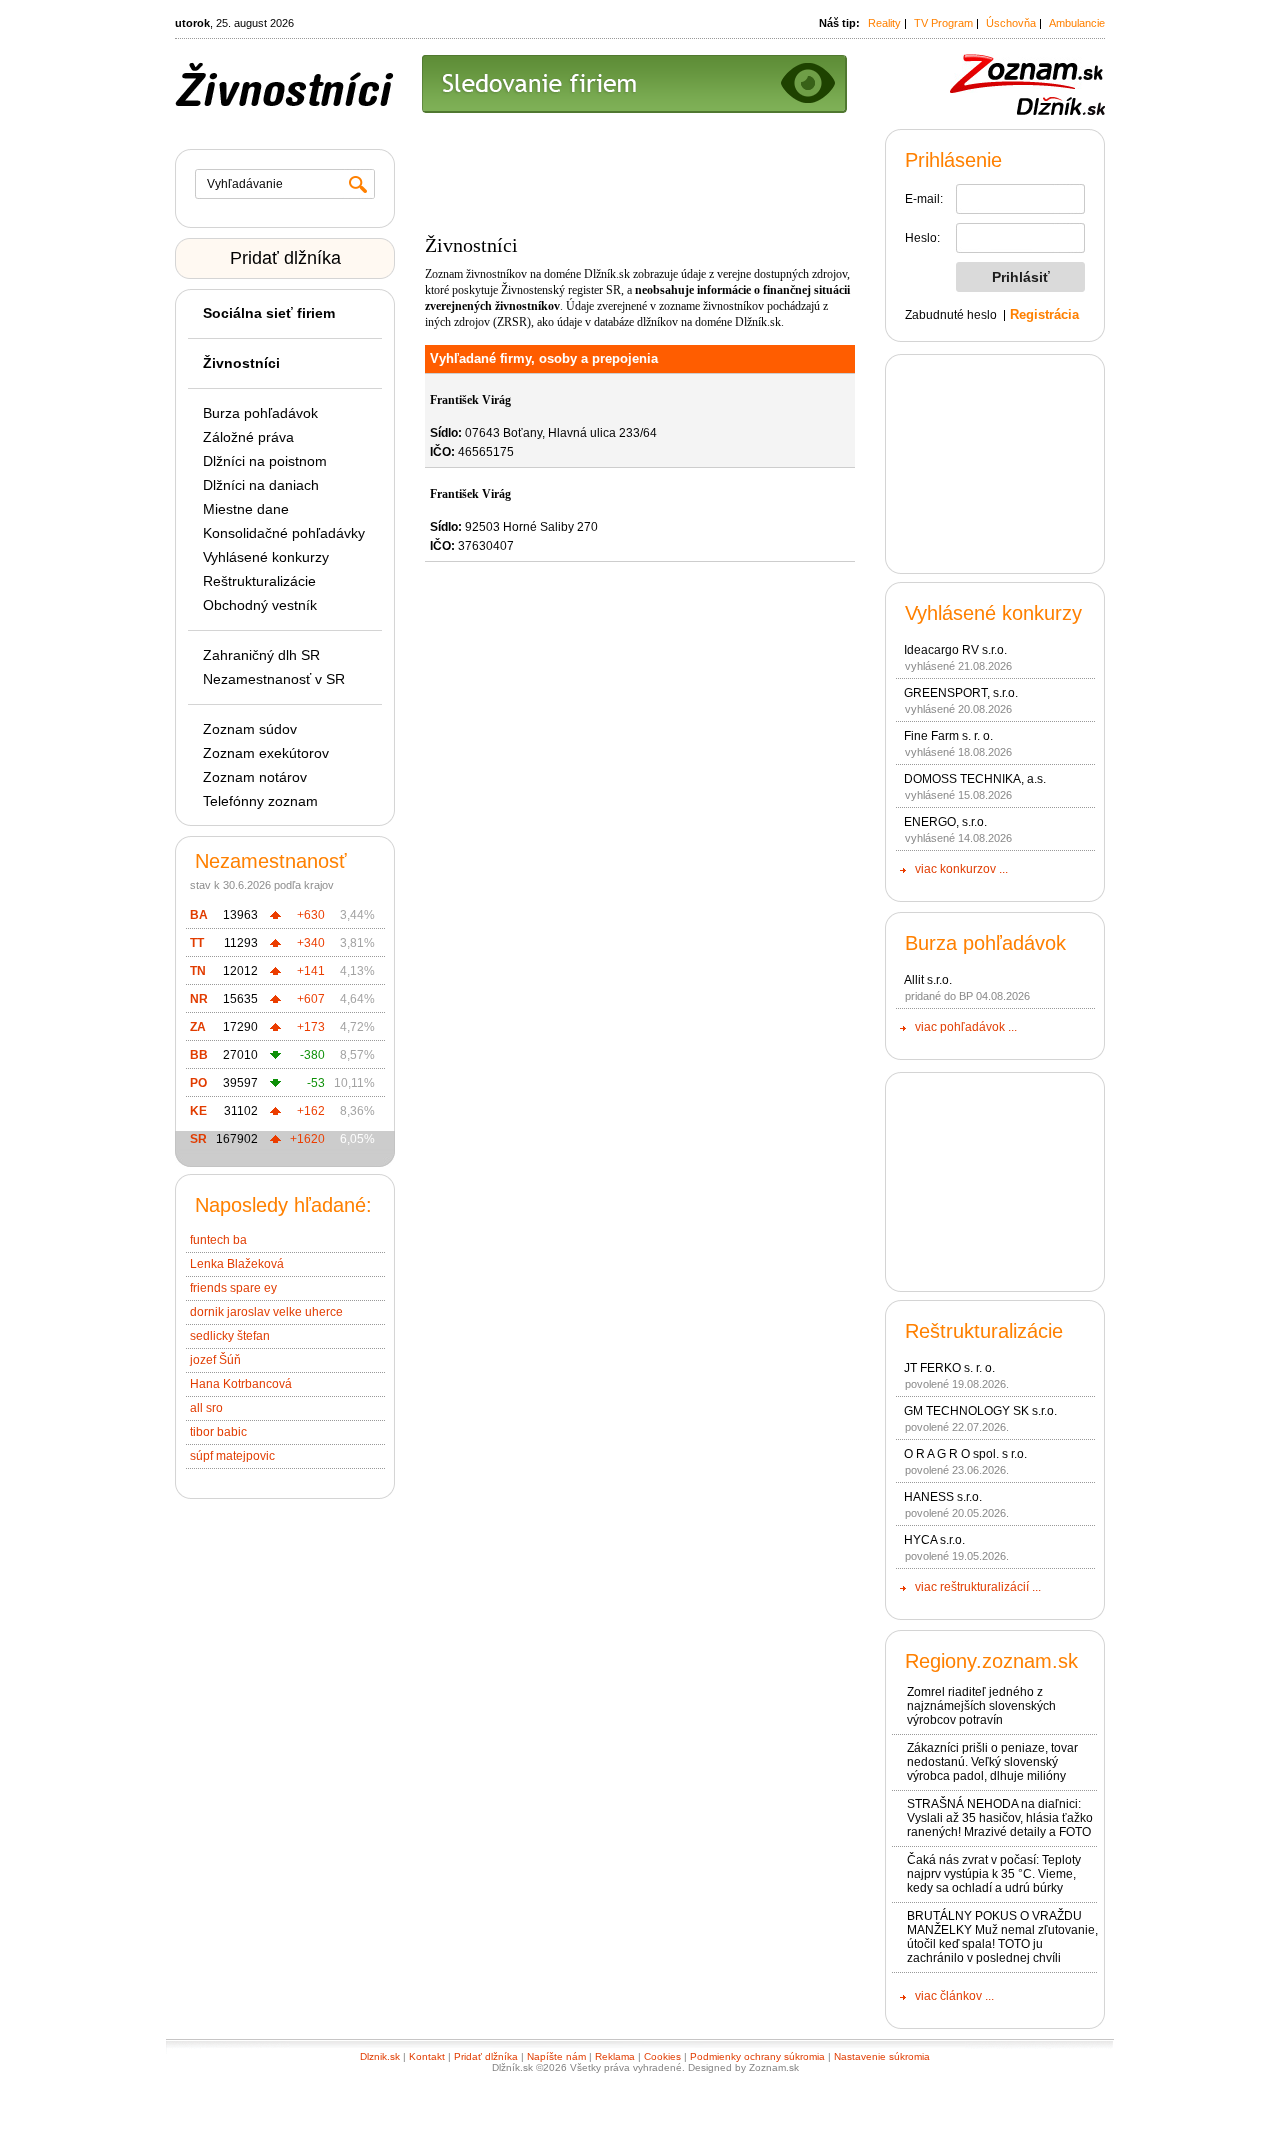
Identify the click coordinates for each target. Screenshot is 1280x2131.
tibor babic (218, 1432)
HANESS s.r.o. (943, 1497)
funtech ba (218, 1240)
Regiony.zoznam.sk (991, 1661)
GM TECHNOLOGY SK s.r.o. (980, 1411)
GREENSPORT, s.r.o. (961, 693)
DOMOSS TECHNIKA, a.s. (975, 779)
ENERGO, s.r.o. (945, 822)
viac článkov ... (954, 1996)
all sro (206, 1408)
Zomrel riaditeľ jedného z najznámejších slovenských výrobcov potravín (981, 1706)
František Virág (470, 400)
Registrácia (1044, 314)
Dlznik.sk (380, 2056)
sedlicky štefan (230, 1336)
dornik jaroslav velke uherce (266, 1312)
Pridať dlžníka (285, 258)
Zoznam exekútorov (266, 753)
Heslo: (922, 238)
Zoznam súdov (250, 729)
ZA (198, 1027)
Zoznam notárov (255, 777)
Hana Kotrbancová (241, 1384)
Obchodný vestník (260, 605)
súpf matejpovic (232, 1456)
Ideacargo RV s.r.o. (955, 650)
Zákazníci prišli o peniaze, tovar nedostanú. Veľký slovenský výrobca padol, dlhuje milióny (992, 1762)
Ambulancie (1077, 23)
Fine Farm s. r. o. (948, 736)
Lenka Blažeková (237, 1264)
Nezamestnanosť (271, 861)
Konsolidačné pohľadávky (284, 533)
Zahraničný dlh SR (261, 655)
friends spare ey (233, 1288)
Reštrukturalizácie (259, 581)
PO (198, 1083)
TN (198, 971)
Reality (884, 23)
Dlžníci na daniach (261, 485)
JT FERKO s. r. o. (949, 1368)
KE (198, 1111)
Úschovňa (1011, 23)
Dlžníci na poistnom (265, 461)
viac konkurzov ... (961, 869)
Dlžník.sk (607, 274)
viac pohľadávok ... (966, 1027)
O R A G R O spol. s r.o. (965, 1454)
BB (199, 1055)
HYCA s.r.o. (934, 1540)
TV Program (943, 23)
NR (199, 999)
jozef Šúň (215, 1360)
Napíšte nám (556, 2056)
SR (198, 1139)
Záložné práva (248, 437)
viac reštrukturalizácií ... (978, 1587)
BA (199, 915)
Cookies (662, 2056)
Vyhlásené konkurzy (266, 557)
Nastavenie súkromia (882, 2056)
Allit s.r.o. (928, 980)
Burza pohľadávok (260, 413)
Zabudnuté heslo (951, 315)
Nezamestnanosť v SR (274, 679)
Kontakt (427, 2056)
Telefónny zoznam (260, 801)
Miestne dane (246, 509)
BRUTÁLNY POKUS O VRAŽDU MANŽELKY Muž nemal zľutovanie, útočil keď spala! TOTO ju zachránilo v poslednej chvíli (1002, 1937)
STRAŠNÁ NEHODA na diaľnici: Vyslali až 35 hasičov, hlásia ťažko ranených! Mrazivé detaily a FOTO (1000, 1818)
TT (197, 943)
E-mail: (924, 199)
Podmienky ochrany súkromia (757, 2056)
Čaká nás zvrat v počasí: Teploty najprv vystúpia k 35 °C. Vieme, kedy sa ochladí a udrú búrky (994, 1874)
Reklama (615, 2056)
